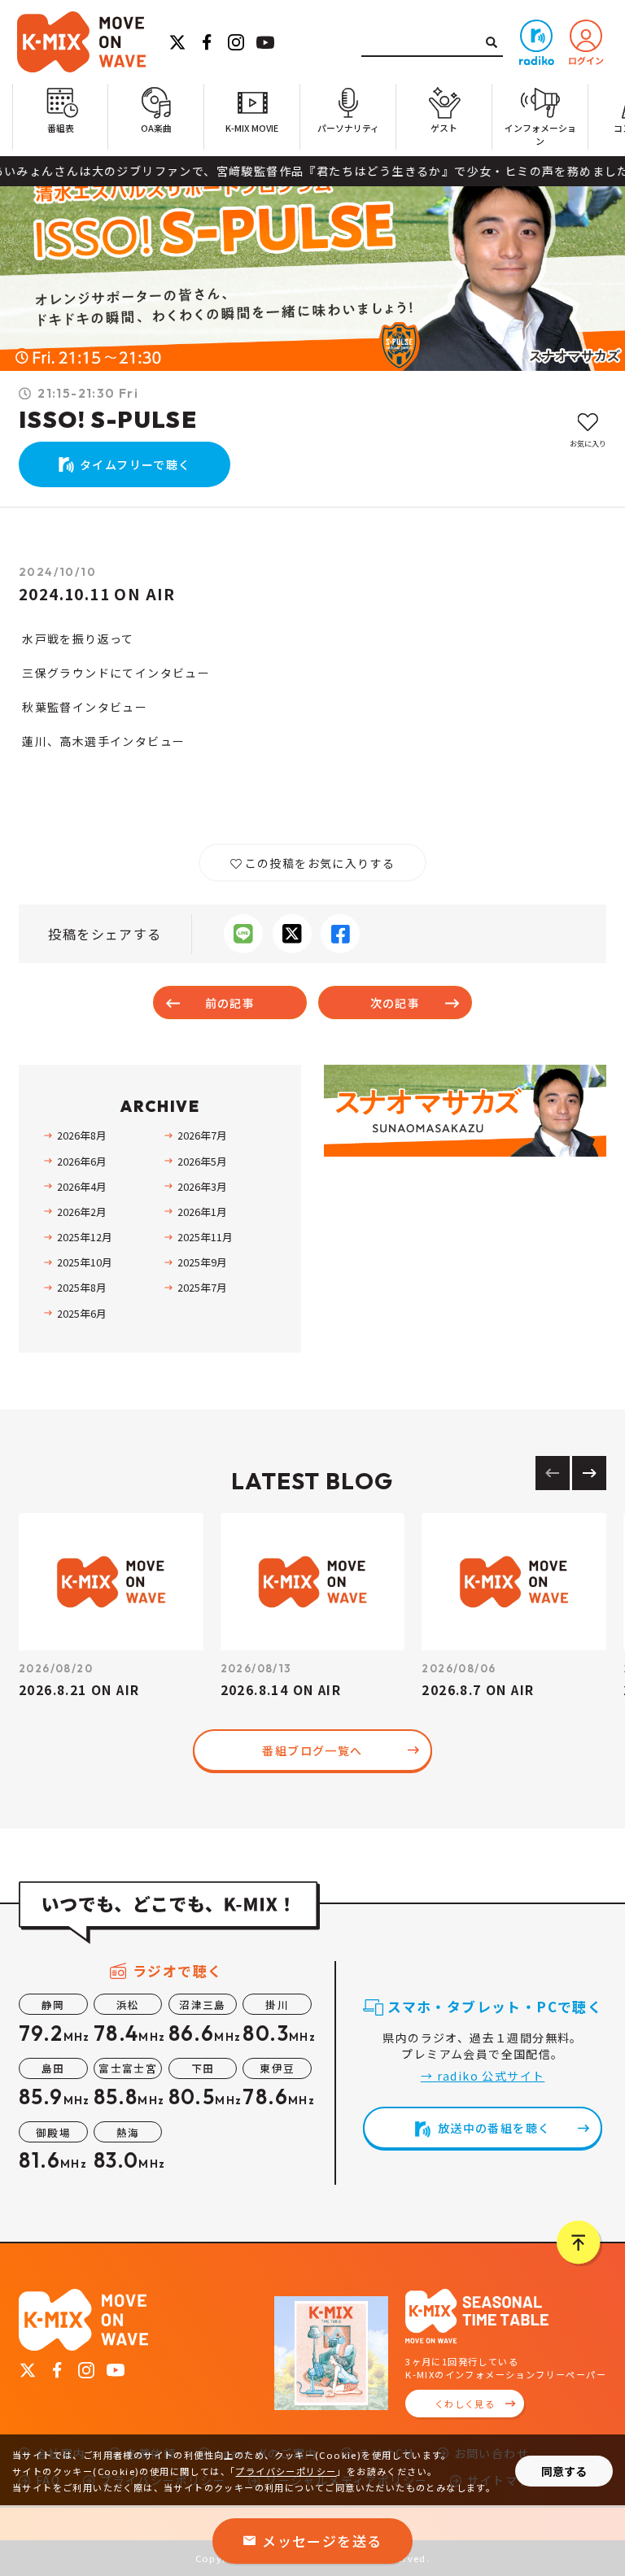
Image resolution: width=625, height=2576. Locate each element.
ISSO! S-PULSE (108, 419)
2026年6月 (82, 1161)
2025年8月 (82, 1287)
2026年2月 (82, 1212)
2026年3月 (202, 1186)
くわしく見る (465, 2404)
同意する (564, 2471)
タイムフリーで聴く (135, 464)
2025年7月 (202, 1287)
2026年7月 (202, 1135)
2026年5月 (202, 1161)
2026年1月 (202, 1212)
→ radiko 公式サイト (483, 2076)
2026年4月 (82, 1186)
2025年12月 (85, 1237)
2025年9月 (202, 1262)
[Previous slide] (553, 1473)
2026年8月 (82, 1135)
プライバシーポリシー (286, 2471)
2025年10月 (85, 1262)
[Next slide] (589, 1473)
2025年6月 (82, 1313)
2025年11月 (205, 1237)
